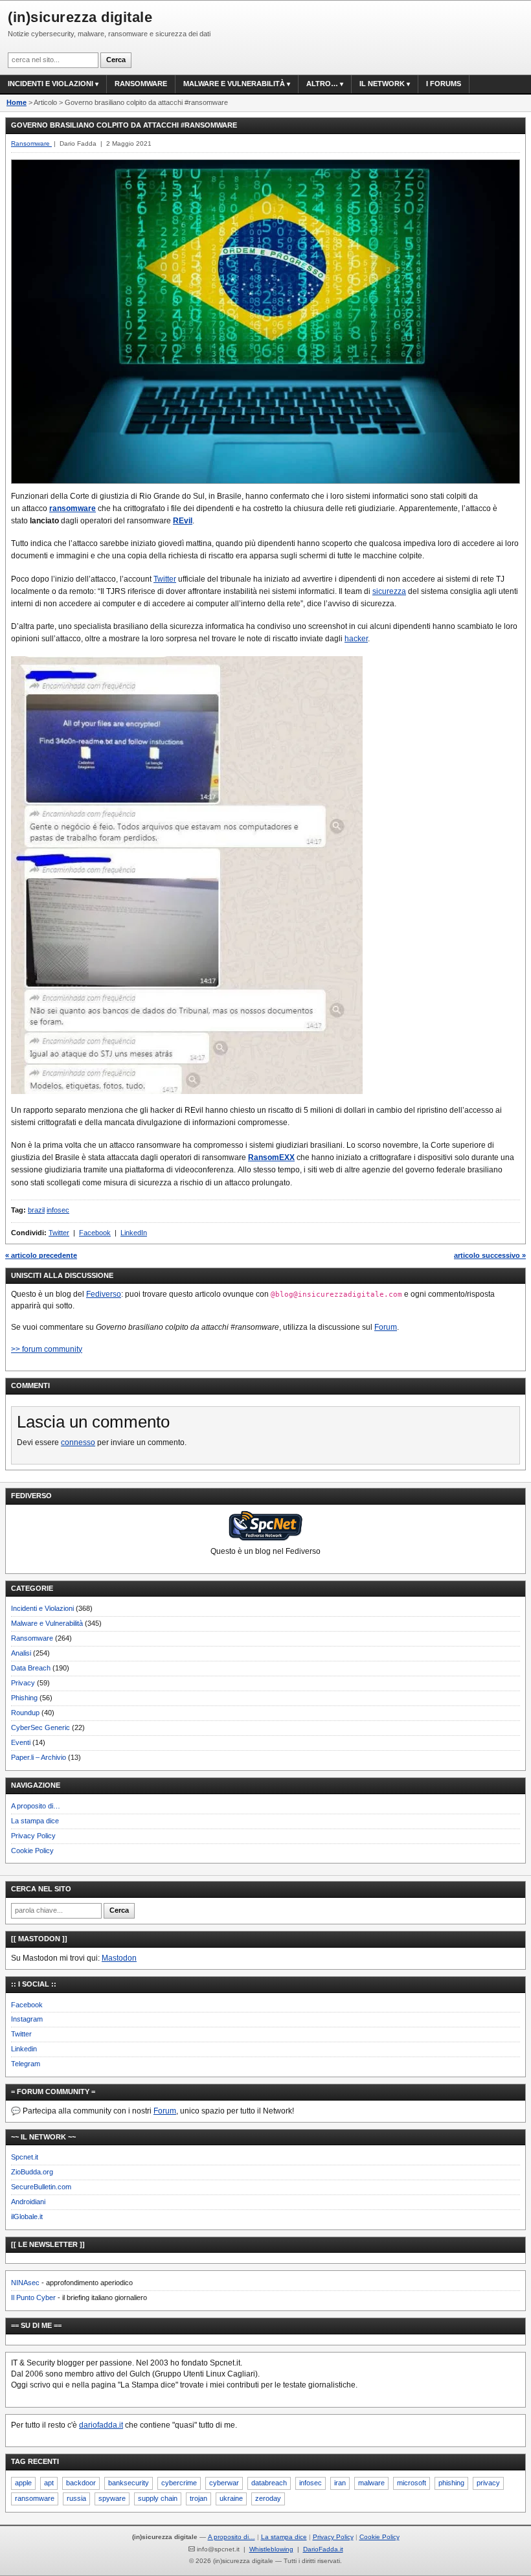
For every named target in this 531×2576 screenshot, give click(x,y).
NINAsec (25, 2283)
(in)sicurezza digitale (80, 17)
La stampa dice (35, 1821)
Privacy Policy (33, 1836)
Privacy (23, 1683)
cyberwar (224, 2483)
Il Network (382, 84)
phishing (451, 2483)
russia (76, 2498)
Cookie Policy (32, 1851)
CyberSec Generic (40, 1727)
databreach (269, 2483)
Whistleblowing (271, 2549)
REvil (183, 521)
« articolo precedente (41, 1255)
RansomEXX (271, 1157)
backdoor (81, 2483)
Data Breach (31, 1668)
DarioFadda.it (323, 2549)
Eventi (21, 1742)
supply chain (158, 2498)
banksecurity (129, 2483)
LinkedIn (134, 1233)
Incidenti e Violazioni (42, 1608)
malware (371, 2483)
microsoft (412, 2483)
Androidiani (28, 2202)
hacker (356, 639)
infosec (58, 1210)
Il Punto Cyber (33, 2297)
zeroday (268, 2498)
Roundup (25, 1713)
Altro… (322, 84)
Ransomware (141, 84)
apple (23, 2483)
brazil (36, 1210)
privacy (488, 2483)
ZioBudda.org (32, 2172)
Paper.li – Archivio (39, 1757)
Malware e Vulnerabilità (234, 84)
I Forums (444, 84)
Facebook (95, 1233)
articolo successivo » (490, 1255)
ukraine (231, 2498)
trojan (198, 2498)
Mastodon (119, 1958)
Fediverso (104, 1294)
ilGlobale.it (27, 2217)
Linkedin (24, 2049)
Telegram (26, 2064)
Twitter (165, 579)
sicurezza (389, 591)
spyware (112, 2498)
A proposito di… (36, 1806)
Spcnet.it (25, 2157)
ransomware (73, 508)
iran (340, 2483)
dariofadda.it (101, 2425)
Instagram (27, 2019)
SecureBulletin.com (41, 2187)
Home (17, 102)
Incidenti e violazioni (51, 84)
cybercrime (179, 2483)
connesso (78, 1442)
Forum (386, 1327)
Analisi (21, 1653)
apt (49, 2483)
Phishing (24, 1698)
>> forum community (47, 1349)
